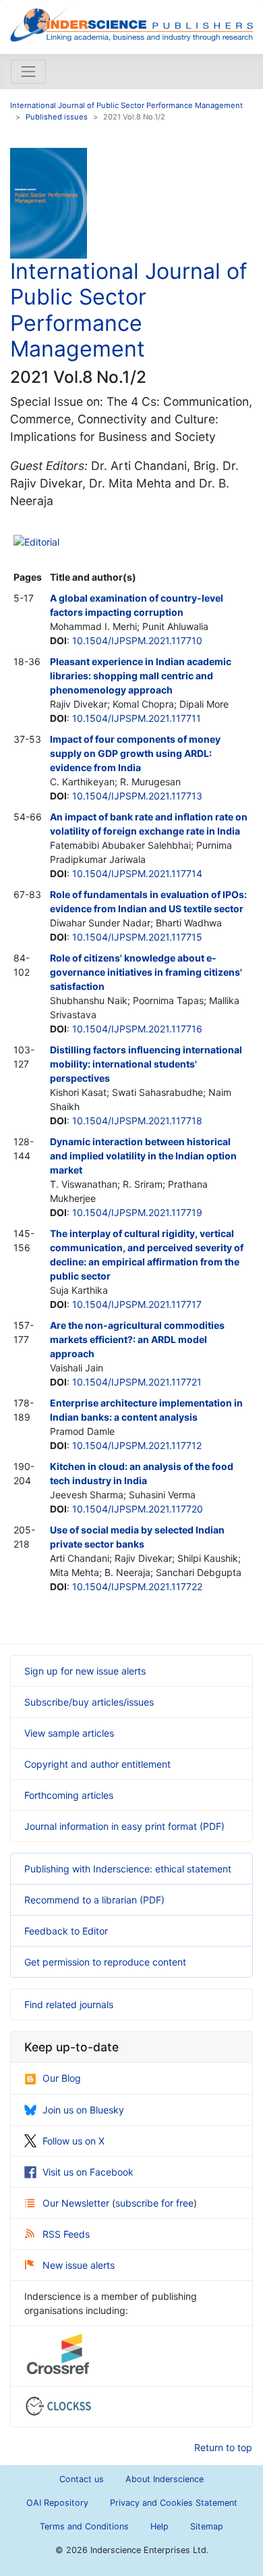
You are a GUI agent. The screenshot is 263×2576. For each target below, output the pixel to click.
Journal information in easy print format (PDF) (124, 1826)
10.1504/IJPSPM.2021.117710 (137, 640)
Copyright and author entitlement (97, 1764)
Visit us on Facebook (88, 2172)
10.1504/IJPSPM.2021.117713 (137, 796)
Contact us (82, 2479)
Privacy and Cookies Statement (174, 2503)
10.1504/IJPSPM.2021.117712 (137, 1445)
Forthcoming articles (69, 1795)
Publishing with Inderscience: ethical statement (128, 1869)
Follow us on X (74, 2141)
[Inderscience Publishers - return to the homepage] (131, 22)
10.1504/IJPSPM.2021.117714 (137, 873)
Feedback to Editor (66, 1931)
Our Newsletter (77, 2203)
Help (159, 2526)
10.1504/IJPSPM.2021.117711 (137, 718)
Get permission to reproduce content (105, 1962)
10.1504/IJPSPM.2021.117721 (137, 1382)
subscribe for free (154, 2203)
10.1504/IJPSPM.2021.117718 (137, 1121)
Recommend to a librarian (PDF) (94, 1900)
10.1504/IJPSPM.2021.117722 (137, 1586)
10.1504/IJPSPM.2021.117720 (138, 1509)
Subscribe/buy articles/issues (89, 1702)
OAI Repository (57, 2503)
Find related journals (69, 2004)
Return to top (223, 2447)
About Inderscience (165, 2479)
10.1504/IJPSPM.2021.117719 (137, 1212)
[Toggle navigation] (28, 72)
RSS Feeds (66, 2234)
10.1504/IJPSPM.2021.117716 (137, 1029)
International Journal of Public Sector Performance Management (126, 105)
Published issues (57, 117)
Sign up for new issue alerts (85, 1671)
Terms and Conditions (84, 2526)
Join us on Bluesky (83, 2110)
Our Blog (62, 2078)
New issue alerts (79, 2265)
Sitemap (207, 2526)
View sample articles (69, 1733)
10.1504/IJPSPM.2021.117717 (137, 1304)
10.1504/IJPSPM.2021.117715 (137, 937)
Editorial (42, 542)
